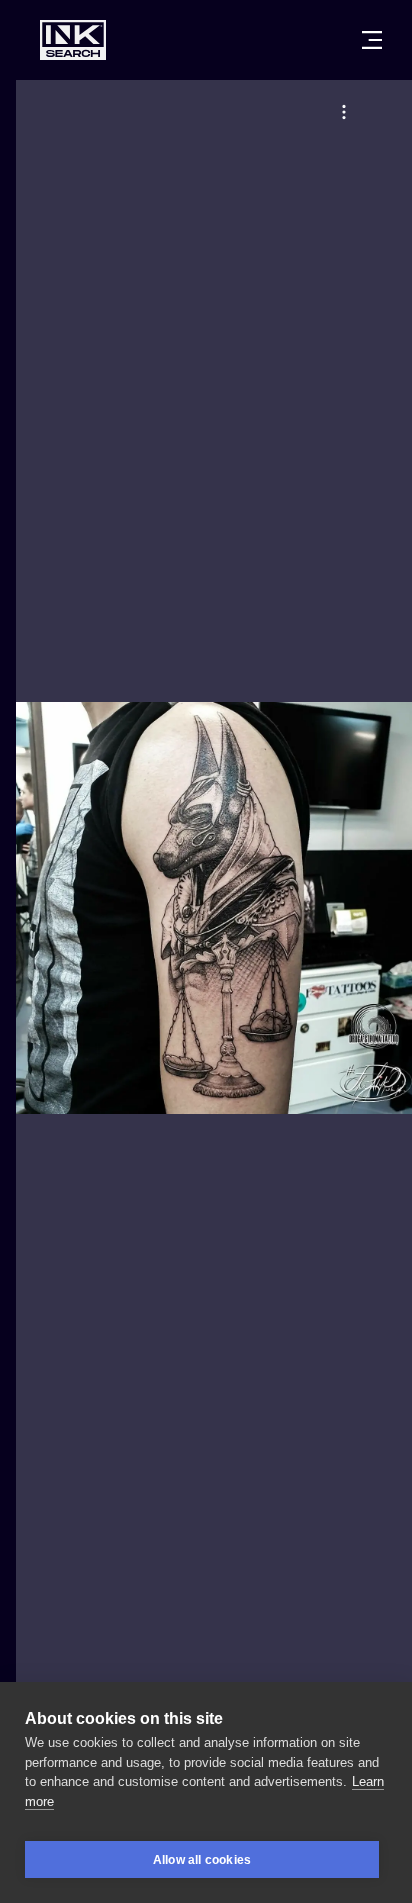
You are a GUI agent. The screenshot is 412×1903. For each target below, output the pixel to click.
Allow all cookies (202, 1860)
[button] (344, 112)
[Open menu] (372, 40)
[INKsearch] (73, 40)
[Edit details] (344, 112)
